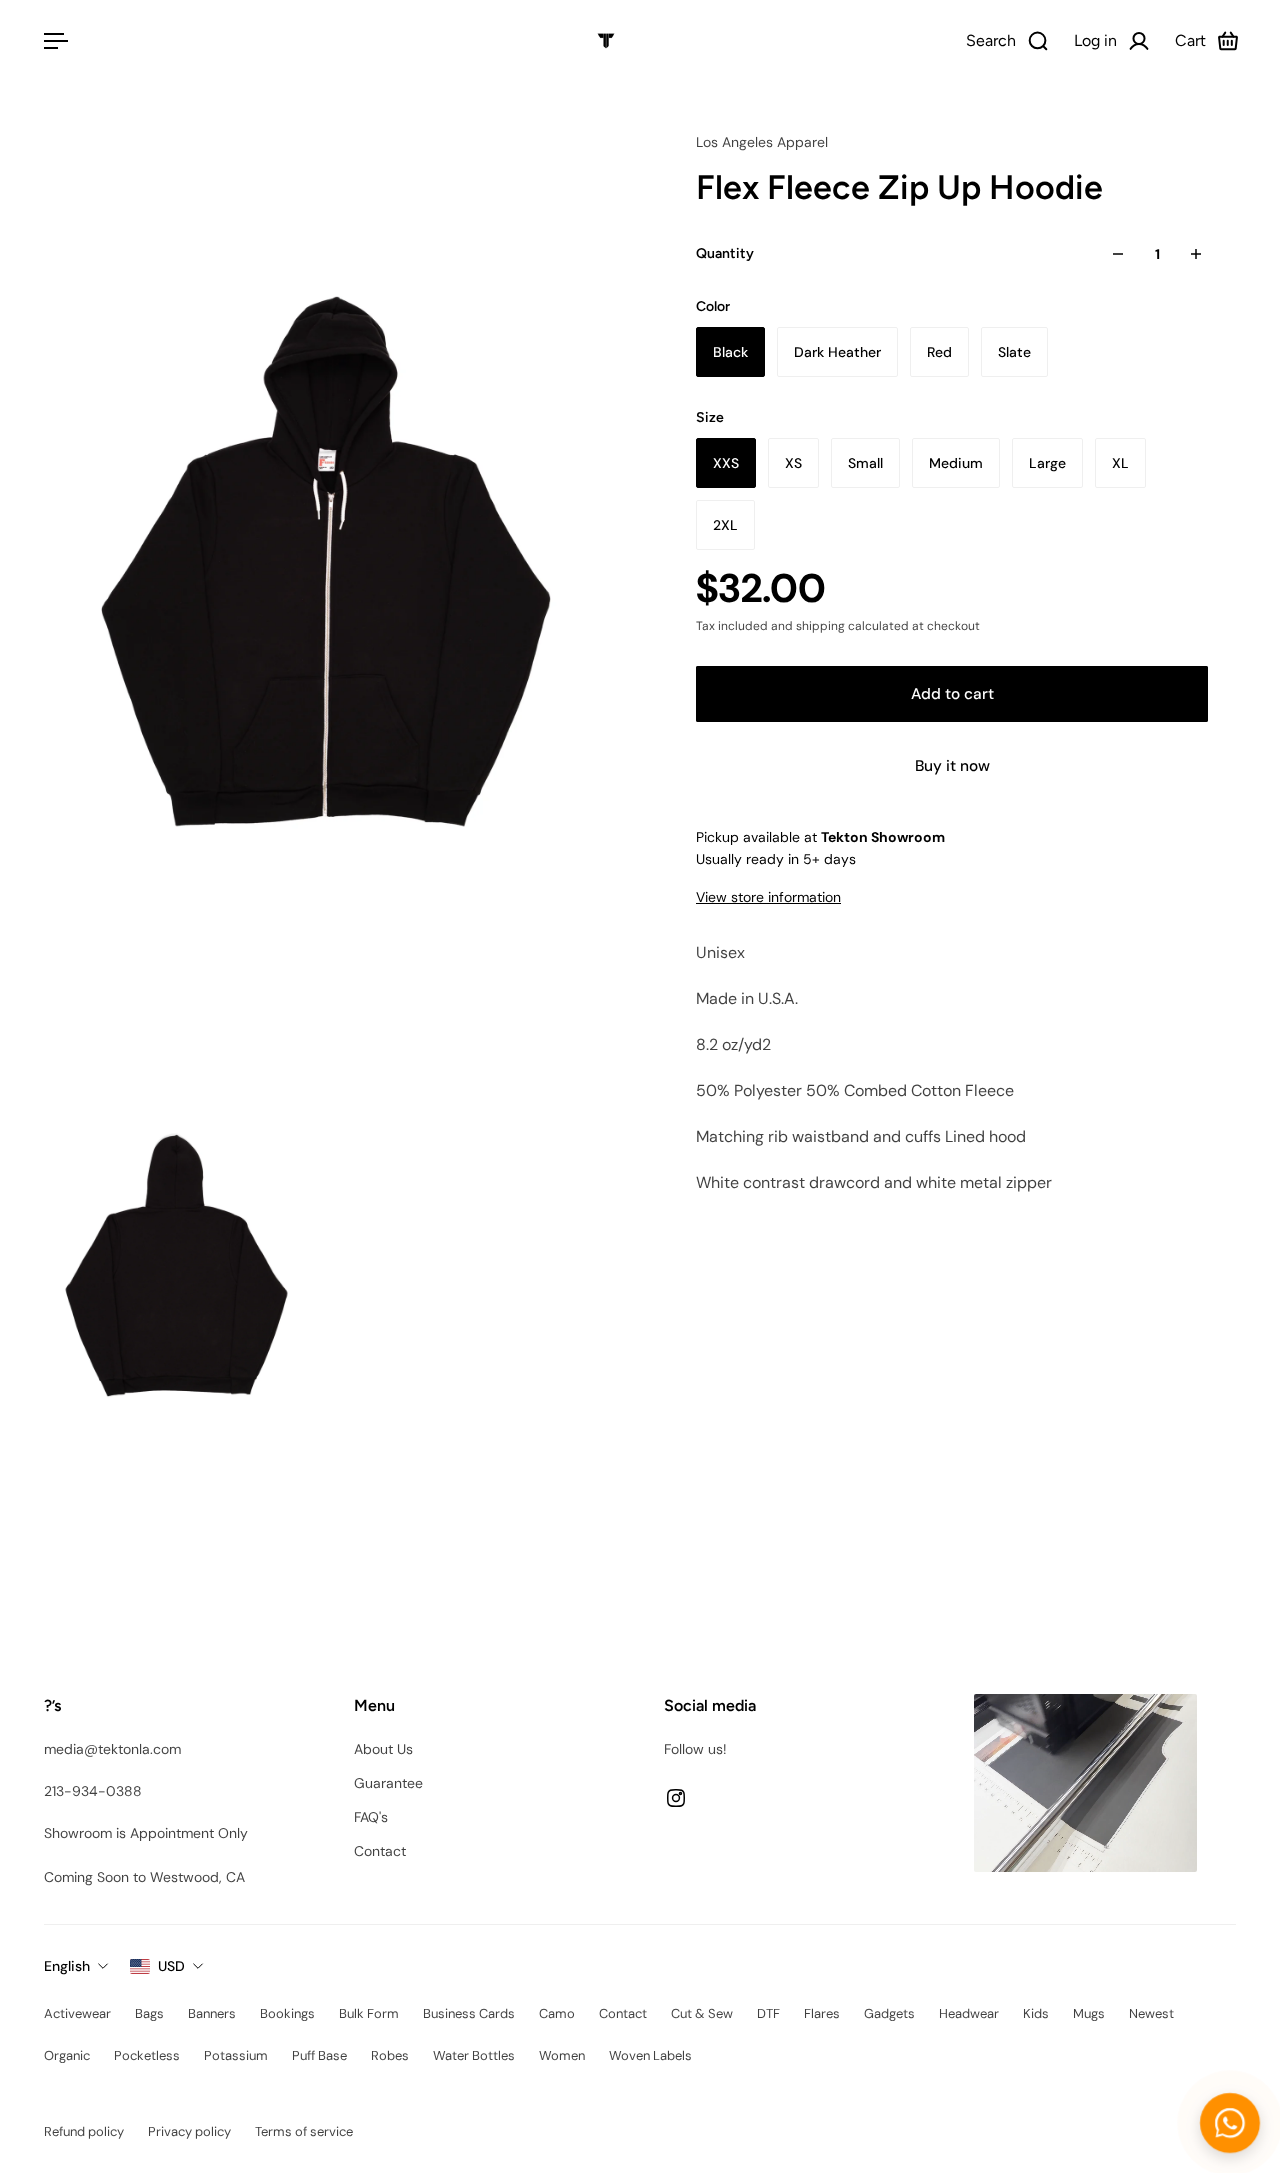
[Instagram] (676, 1798)
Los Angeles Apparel (762, 142)
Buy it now (952, 766)
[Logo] (606, 41)
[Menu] (52, 41)
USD (171, 1966)
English (67, 1966)
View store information (768, 897)
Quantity (725, 253)
